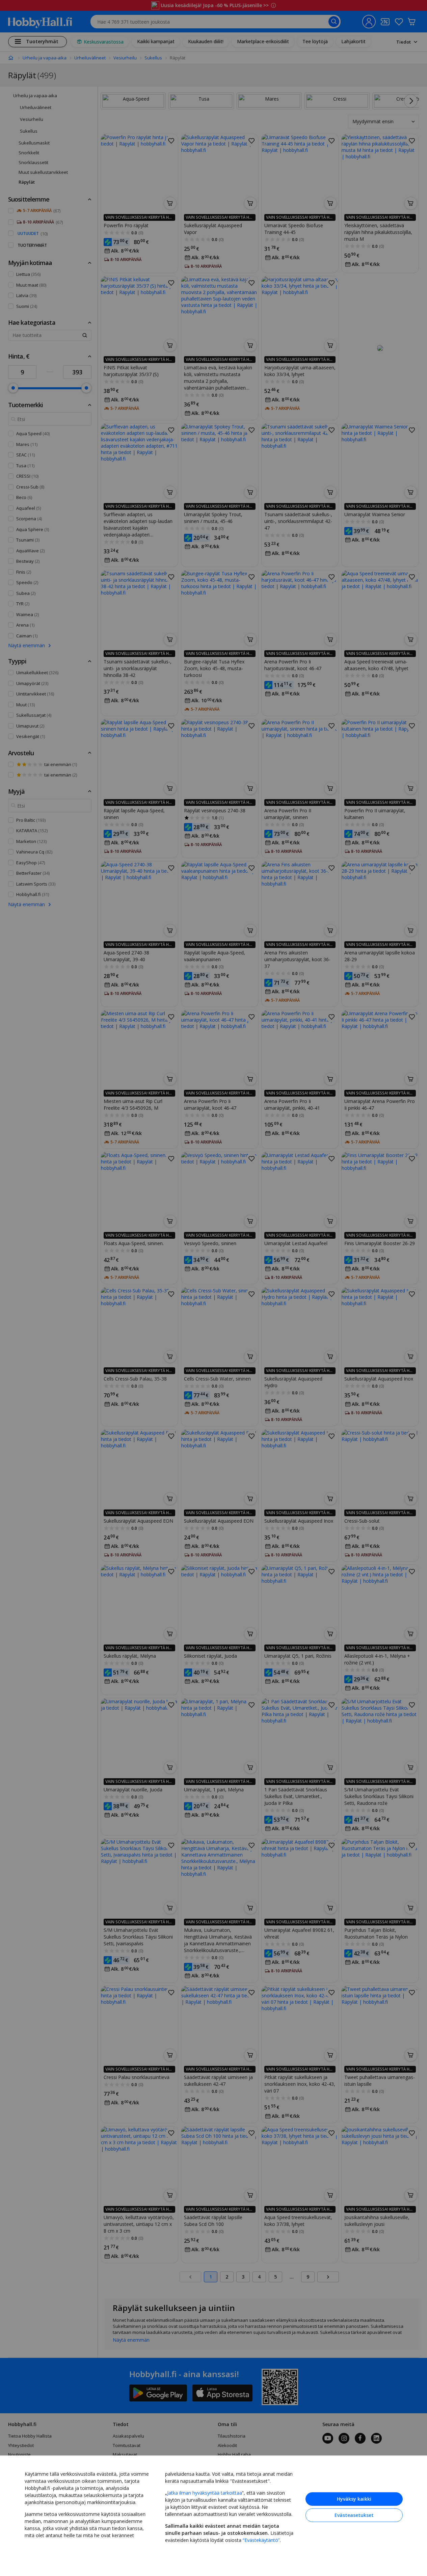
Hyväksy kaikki (354, 2499)
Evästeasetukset (354, 2515)
